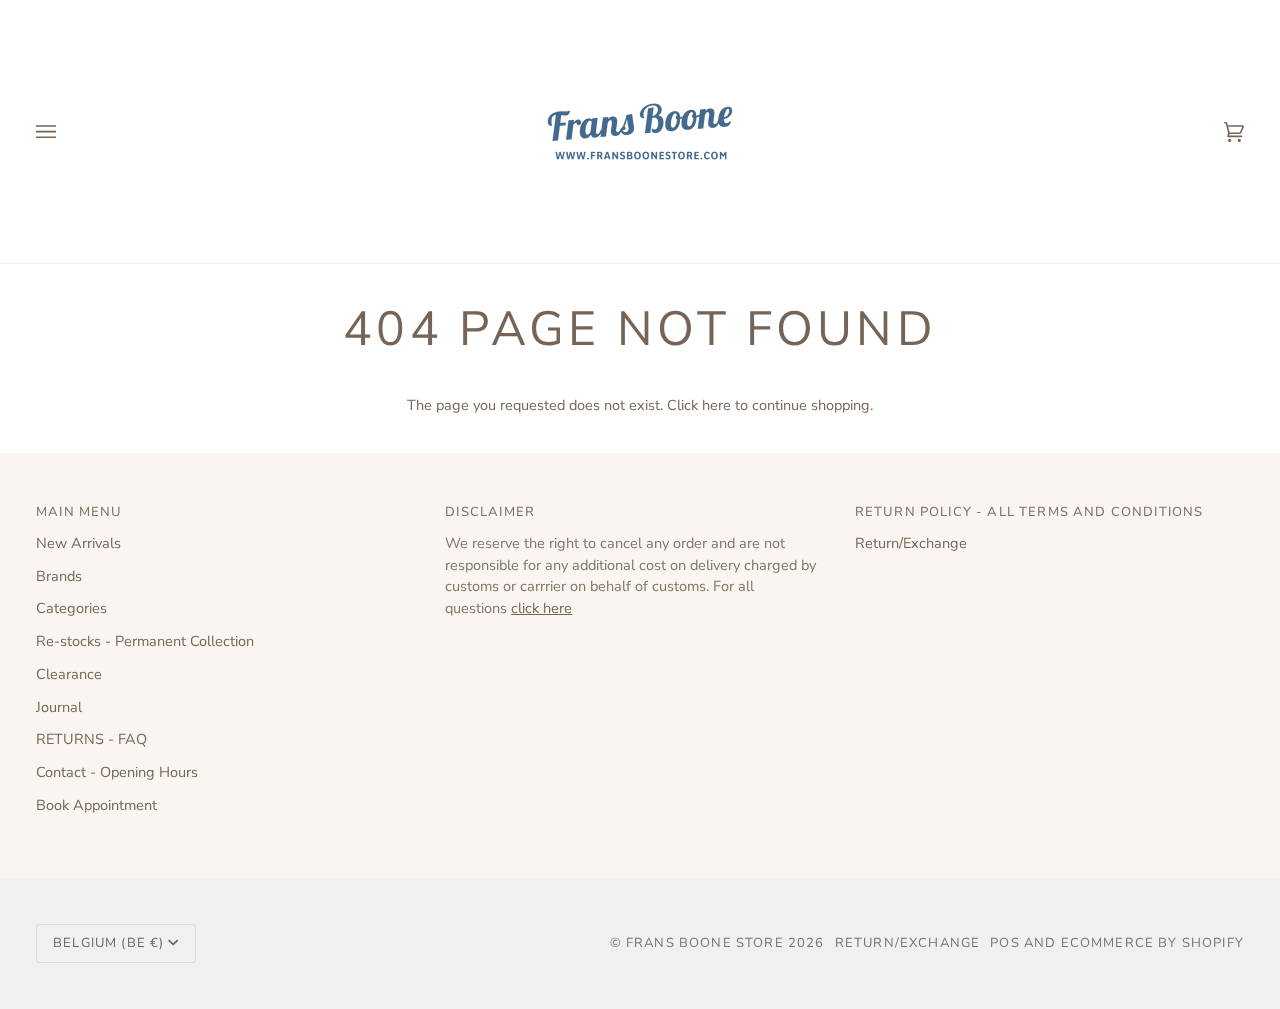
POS (1005, 943)
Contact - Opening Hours (117, 772)
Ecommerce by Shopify (1152, 943)
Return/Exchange (911, 543)
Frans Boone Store (705, 943)
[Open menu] (66, 131)
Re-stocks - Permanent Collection (145, 641)
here (716, 405)
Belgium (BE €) (108, 943)
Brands (59, 576)
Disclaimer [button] (490, 512)
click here (541, 608)
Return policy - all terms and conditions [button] (1029, 512)
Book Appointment (96, 805)
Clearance (69, 674)
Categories (71, 608)
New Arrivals (78, 543)
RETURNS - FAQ (91, 739)
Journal (59, 707)
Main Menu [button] (79, 512)
